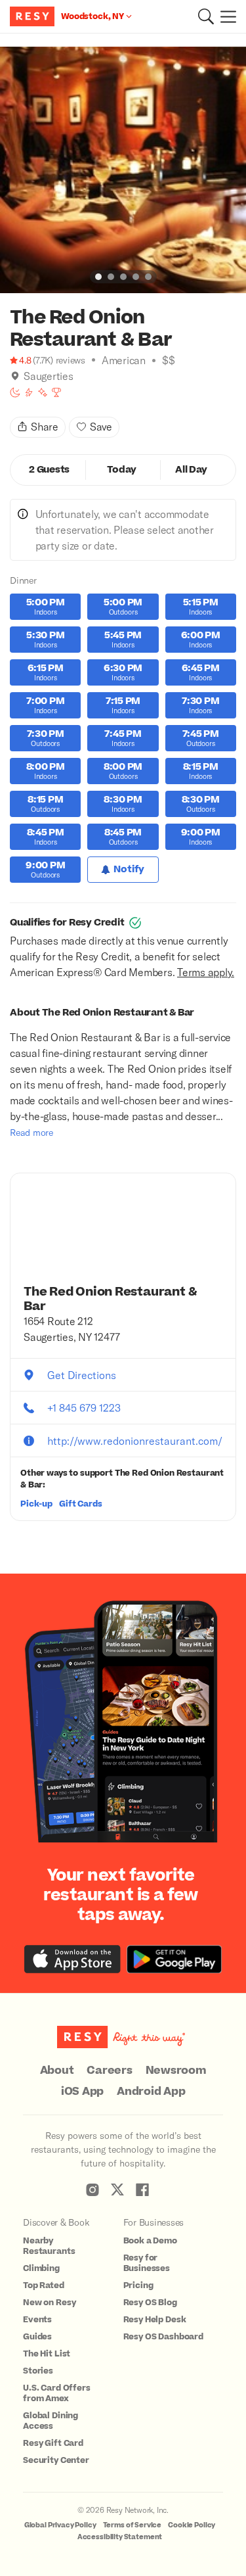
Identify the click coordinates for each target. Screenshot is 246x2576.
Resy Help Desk (155, 2320)
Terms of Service (133, 2525)
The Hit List (47, 2354)
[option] (123, 170)
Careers (109, 2071)
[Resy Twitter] (117, 2190)
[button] (206, 16)
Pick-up (36, 1504)
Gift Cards (81, 1504)
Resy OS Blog (150, 2303)
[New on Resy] (43, 392)
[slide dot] (98, 277)
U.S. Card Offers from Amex (57, 2393)
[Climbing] (29, 392)
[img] (15, 376)
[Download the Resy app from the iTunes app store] (72, 1959)
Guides (37, 2337)
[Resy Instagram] (92, 2190)
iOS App (82, 2092)
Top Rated (44, 2285)
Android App (151, 2092)
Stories (38, 2371)
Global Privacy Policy (60, 2525)
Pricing (138, 2285)
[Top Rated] (56, 392)
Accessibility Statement (120, 2537)
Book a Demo (150, 2241)
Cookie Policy (192, 2525)
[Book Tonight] (15, 392)
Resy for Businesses (147, 2263)
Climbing (41, 2268)
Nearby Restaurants (49, 2246)
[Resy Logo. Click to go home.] (34, 16)
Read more (31, 1132)
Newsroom (176, 2071)
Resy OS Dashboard (163, 2337)
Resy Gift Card (53, 2443)
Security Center (56, 2460)
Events (37, 2320)
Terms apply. (206, 972)
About (57, 2071)
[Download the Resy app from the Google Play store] (174, 1959)
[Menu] (225, 16)
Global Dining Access (51, 2421)
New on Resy (49, 2303)
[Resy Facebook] (142, 2190)
